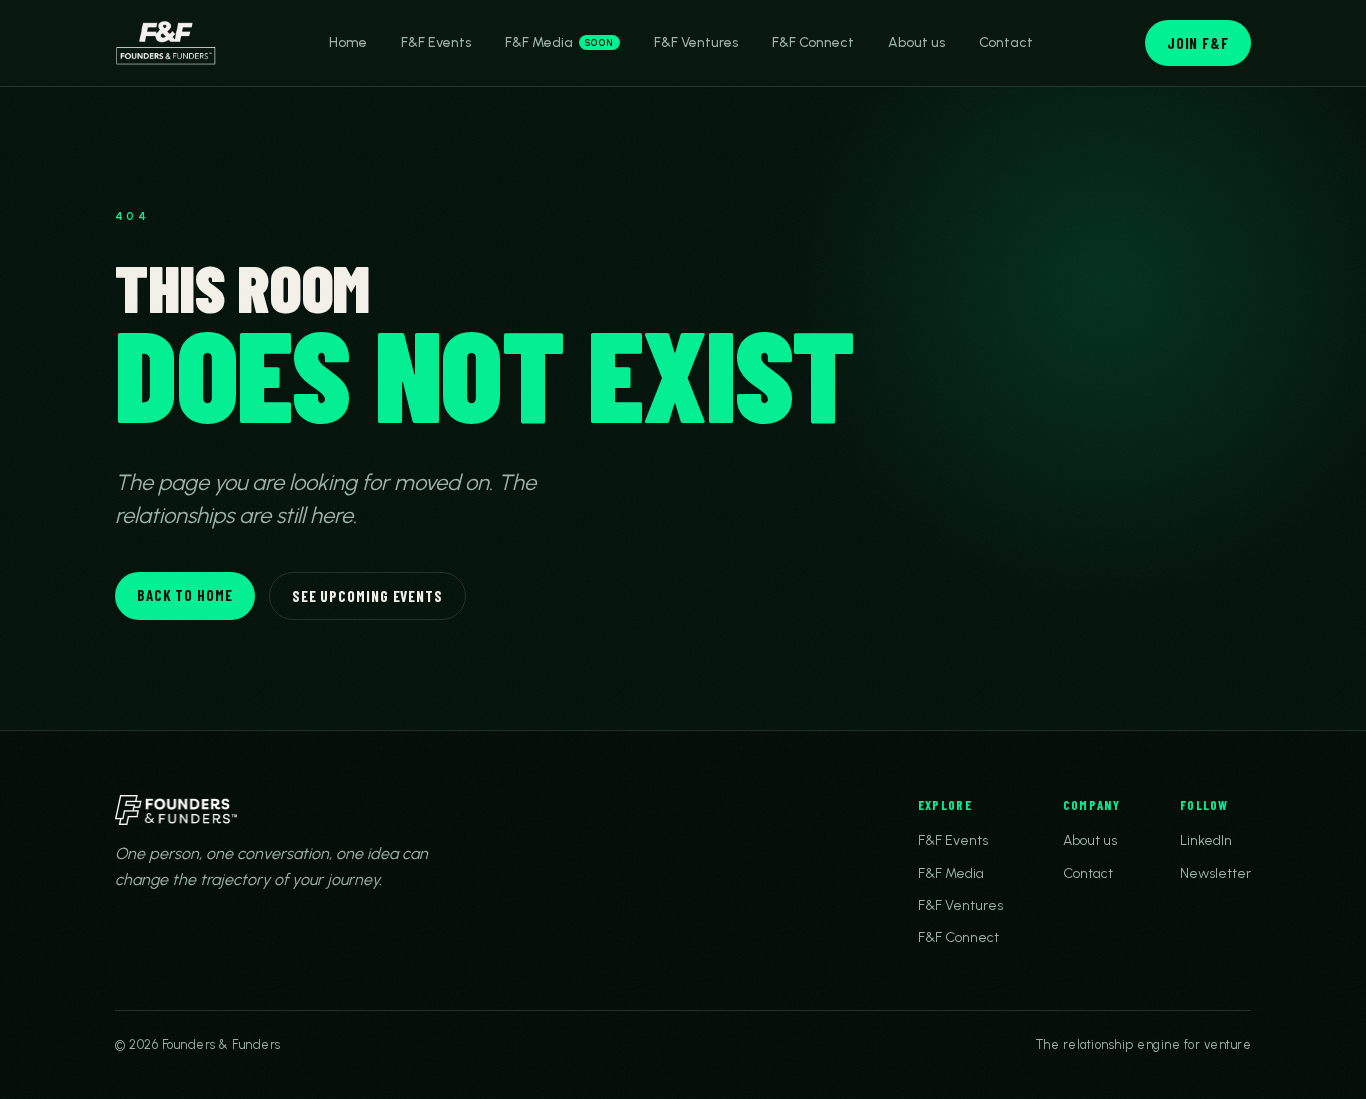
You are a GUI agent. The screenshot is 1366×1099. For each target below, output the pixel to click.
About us (916, 42)
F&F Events (436, 42)
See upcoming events (367, 596)
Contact (1006, 42)
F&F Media (559, 42)
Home (348, 42)
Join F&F (1198, 43)
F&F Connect (813, 42)
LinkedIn (1206, 840)
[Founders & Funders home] (166, 43)
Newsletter (1215, 873)
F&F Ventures (696, 42)
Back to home (185, 595)
